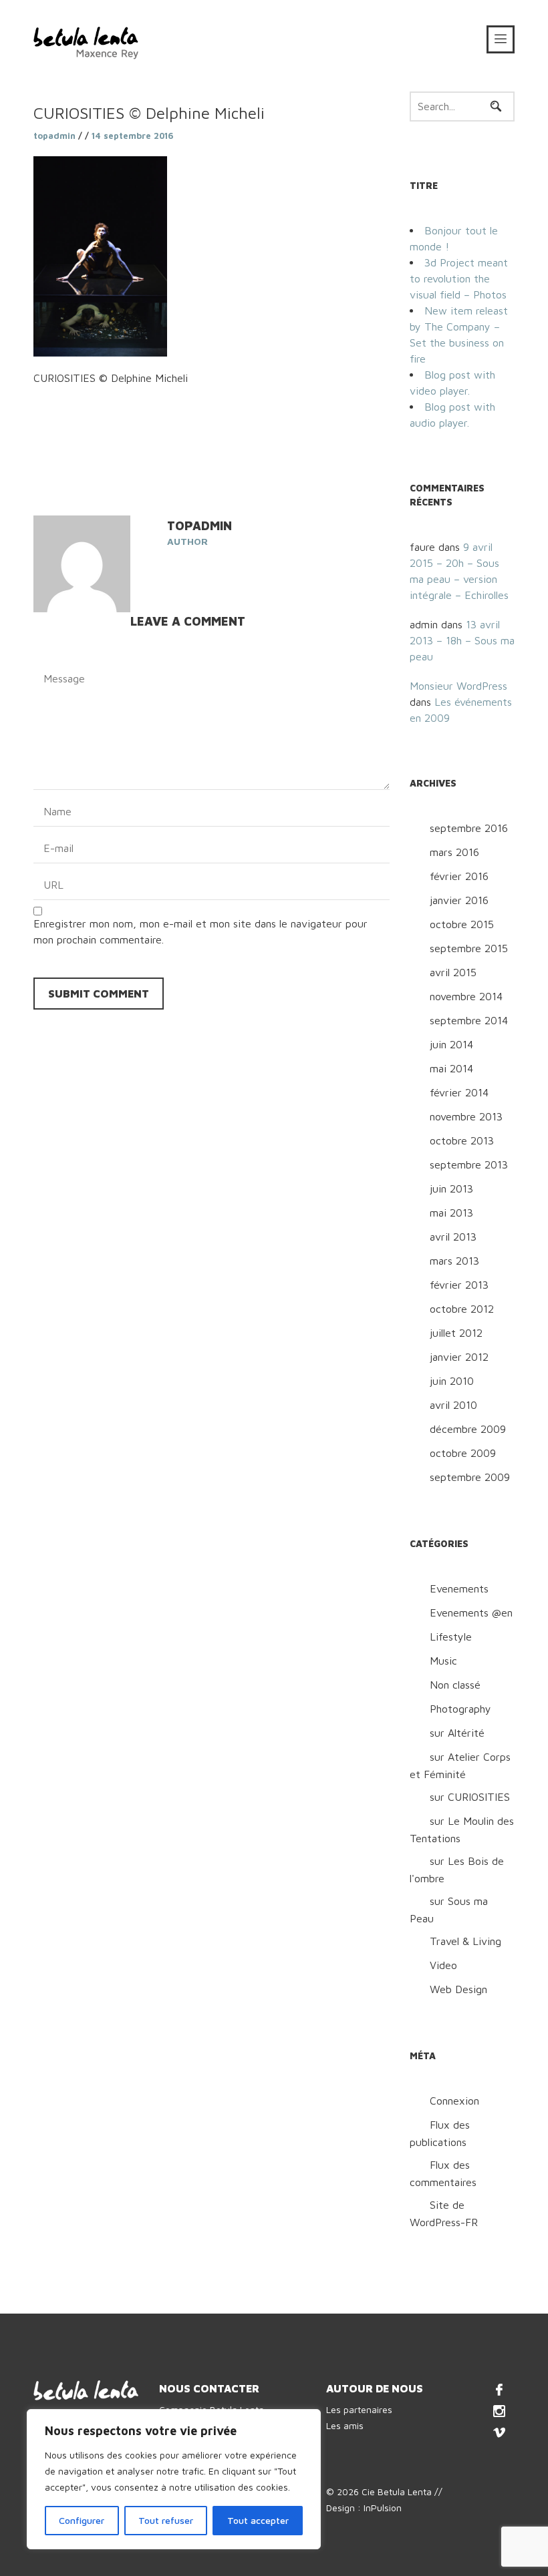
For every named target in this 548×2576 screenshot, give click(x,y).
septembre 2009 (470, 1477)
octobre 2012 (462, 1309)
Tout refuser (166, 2520)
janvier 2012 (459, 1357)
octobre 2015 (462, 924)
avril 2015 (453, 972)
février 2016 (459, 876)
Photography (460, 1709)
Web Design (458, 1989)
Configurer (82, 2520)
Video (443, 1965)
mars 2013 (454, 1261)
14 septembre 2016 (133, 136)
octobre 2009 (463, 1453)
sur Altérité (457, 1733)
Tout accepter (258, 2520)
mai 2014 (451, 1068)
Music (443, 1661)
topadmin (54, 136)
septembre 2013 (469, 1164)
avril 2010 (453, 1405)
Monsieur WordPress (458, 686)
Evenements (459, 1588)
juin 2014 (451, 1044)
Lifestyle (451, 1637)
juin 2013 (451, 1189)
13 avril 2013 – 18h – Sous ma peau (462, 640)
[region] (174, 2479)
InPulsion (383, 2508)
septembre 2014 (469, 1020)
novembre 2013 (466, 1116)
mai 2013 (451, 1213)
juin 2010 (452, 1381)
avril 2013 (453, 1237)
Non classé (455, 1685)
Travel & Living (465, 1941)
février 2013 (459, 1285)
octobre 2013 (462, 1140)
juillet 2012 (456, 1333)
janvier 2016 (459, 900)
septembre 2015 (469, 948)
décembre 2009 (468, 1429)
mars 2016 (454, 852)
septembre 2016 (469, 828)
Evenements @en (471, 1613)
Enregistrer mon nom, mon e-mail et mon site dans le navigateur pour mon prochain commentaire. (200, 931)
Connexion (454, 2101)
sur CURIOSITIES (470, 1797)
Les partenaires (359, 2409)
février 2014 (459, 1092)
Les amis (345, 2425)
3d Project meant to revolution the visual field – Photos (459, 278)
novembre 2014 (466, 996)
